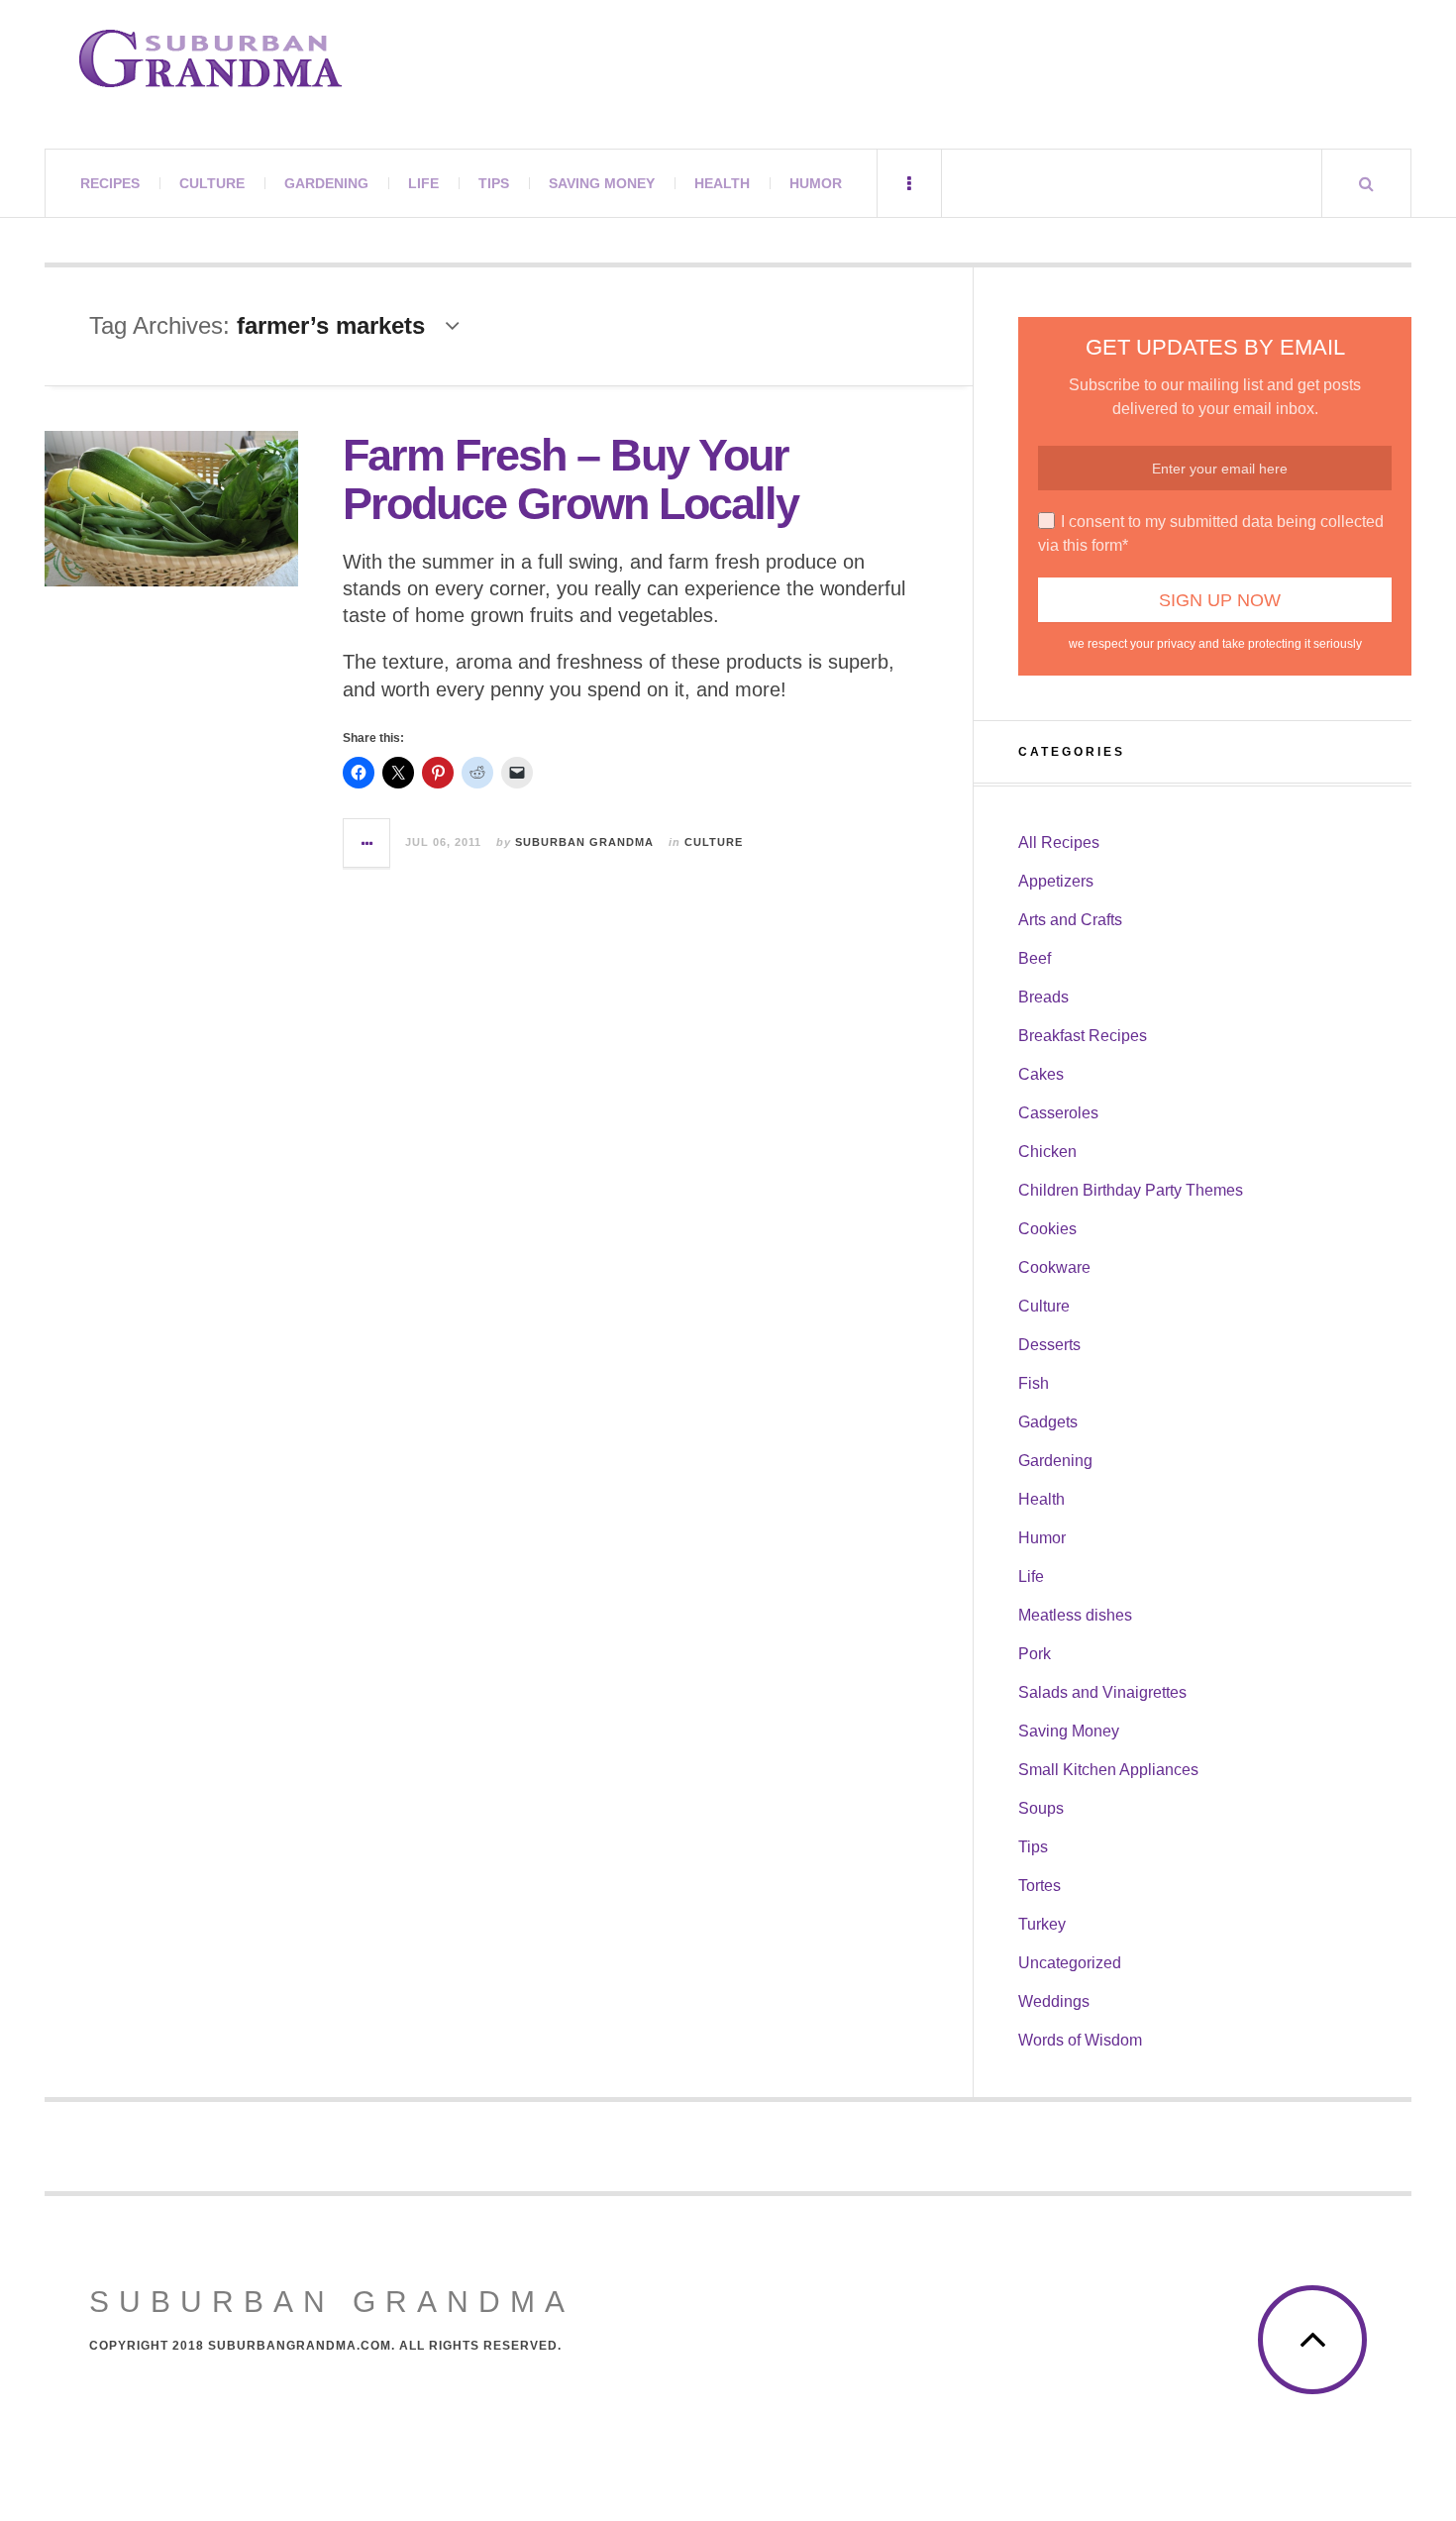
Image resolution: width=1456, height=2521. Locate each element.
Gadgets (1048, 1422)
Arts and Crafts (1070, 920)
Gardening (326, 183)
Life (423, 183)
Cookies (1047, 1229)
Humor (816, 183)
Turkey (1042, 1924)
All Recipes (1059, 842)
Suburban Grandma (584, 842)
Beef (1035, 958)
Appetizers (1056, 881)
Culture (212, 183)
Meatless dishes (1075, 1615)
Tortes (1040, 1886)
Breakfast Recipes (1083, 1036)
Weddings (1054, 2001)
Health (722, 183)
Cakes (1041, 1074)
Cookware (1054, 1267)
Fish (1034, 1383)
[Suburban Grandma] (211, 58)
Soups (1041, 1808)
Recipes (110, 183)
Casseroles (1058, 1113)
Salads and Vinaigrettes (1102, 1692)
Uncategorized (1070, 1963)
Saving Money (602, 183)
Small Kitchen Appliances (1108, 1770)
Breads (1043, 997)
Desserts (1049, 1345)
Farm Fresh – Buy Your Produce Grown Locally (571, 480)
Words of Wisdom (1080, 2040)
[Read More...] (367, 843)
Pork (1035, 1654)
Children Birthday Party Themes (1131, 1190)
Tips (494, 183)
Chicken (1047, 1152)
